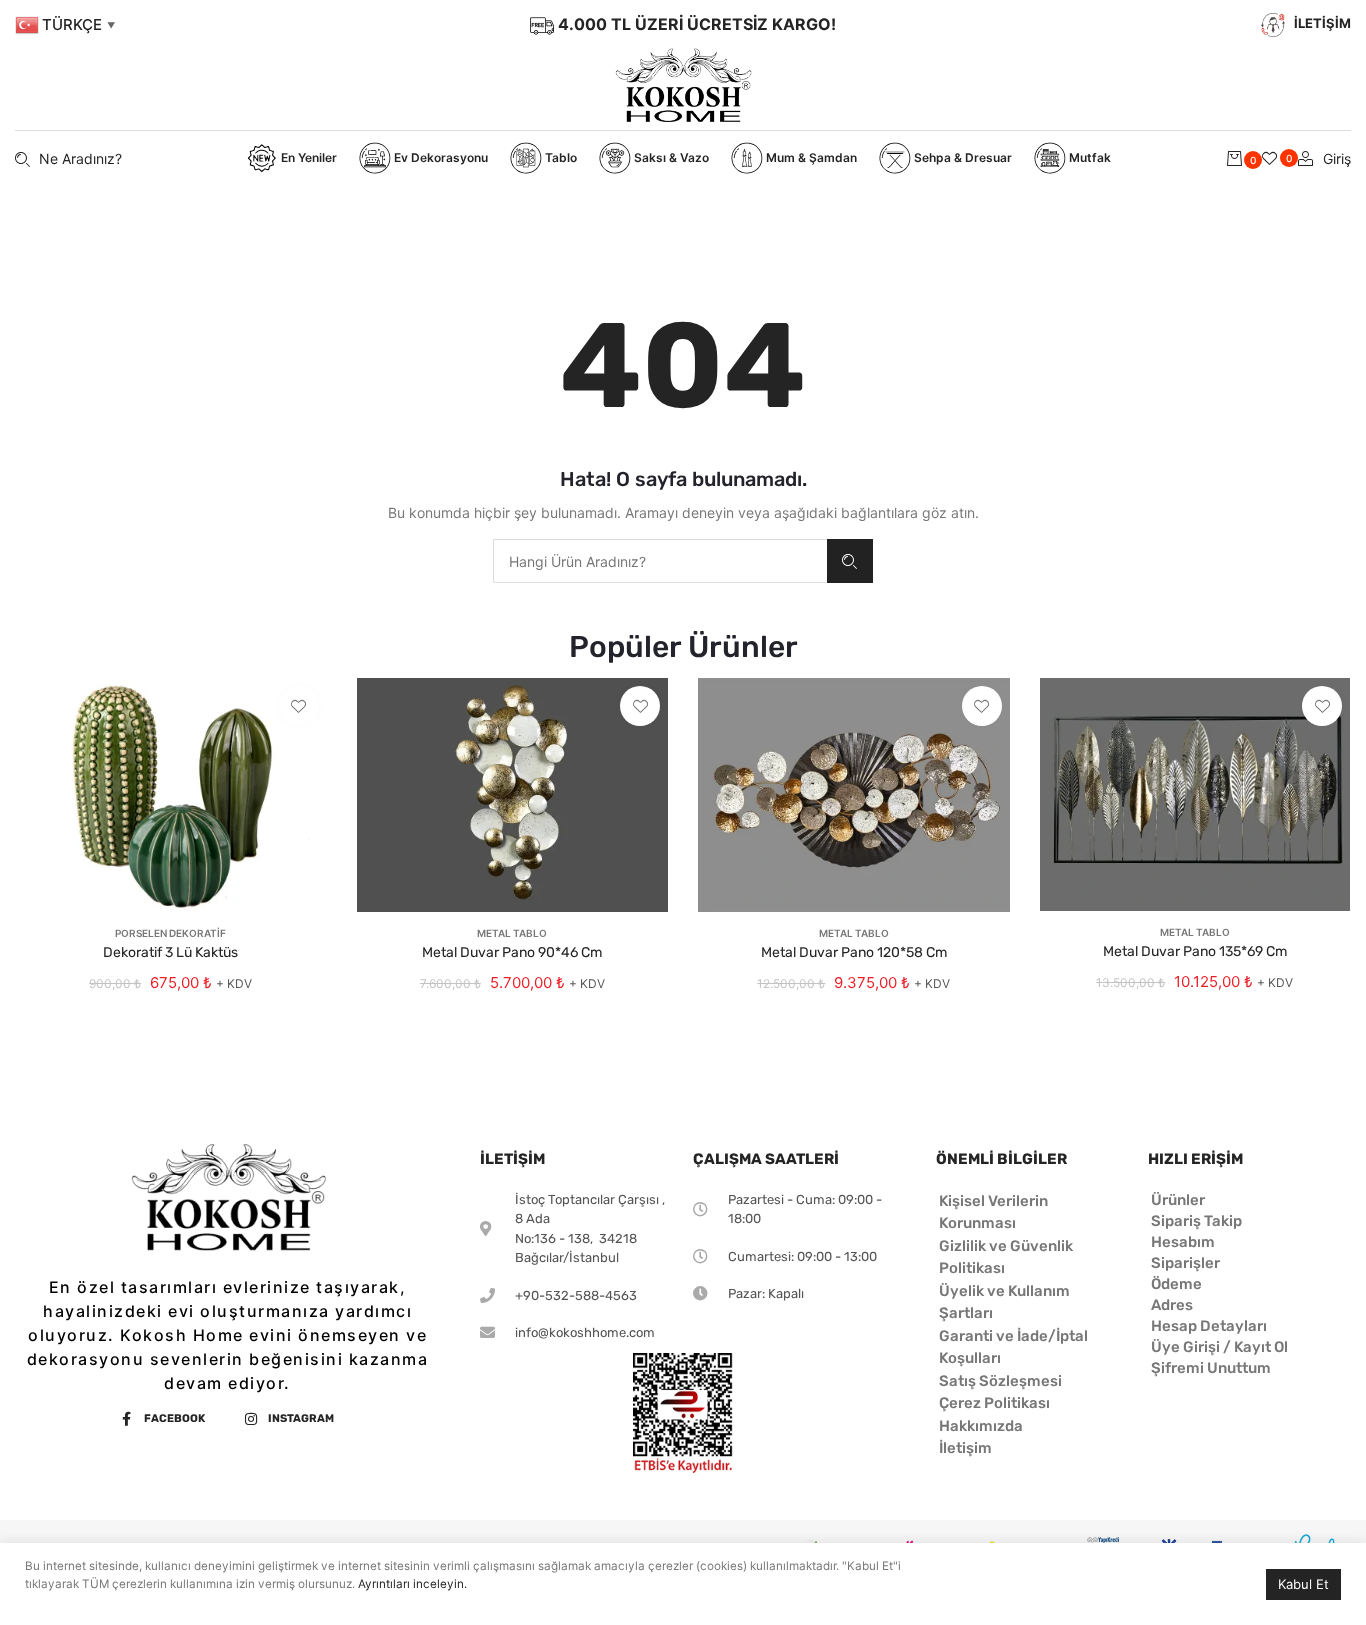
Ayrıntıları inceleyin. (412, 1584)
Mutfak (1088, 157)
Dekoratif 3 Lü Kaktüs (170, 952)
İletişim (965, 1448)
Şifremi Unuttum (1211, 1368)
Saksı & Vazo (670, 157)
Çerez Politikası (994, 1403)
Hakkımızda (981, 1426)
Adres (1172, 1305)
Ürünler (1178, 1200)
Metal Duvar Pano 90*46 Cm (512, 952)
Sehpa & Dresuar (961, 157)
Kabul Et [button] (1303, 1584)
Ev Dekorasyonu (439, 157)
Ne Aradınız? (850, 561)
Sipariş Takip (1196, 1221)
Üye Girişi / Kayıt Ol (1219, 1347)
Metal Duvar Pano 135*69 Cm (1195, 951)
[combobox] (660, 561)
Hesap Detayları (1209, 1326)
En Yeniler (307, 157)
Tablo (559, 157)
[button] (299, 706)
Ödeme (1176, 1284)
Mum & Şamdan (810, 157)
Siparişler (1185, 1263)
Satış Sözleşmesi (1000, 1381)
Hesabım (1183, 1242)
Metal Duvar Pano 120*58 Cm (854, 952)
